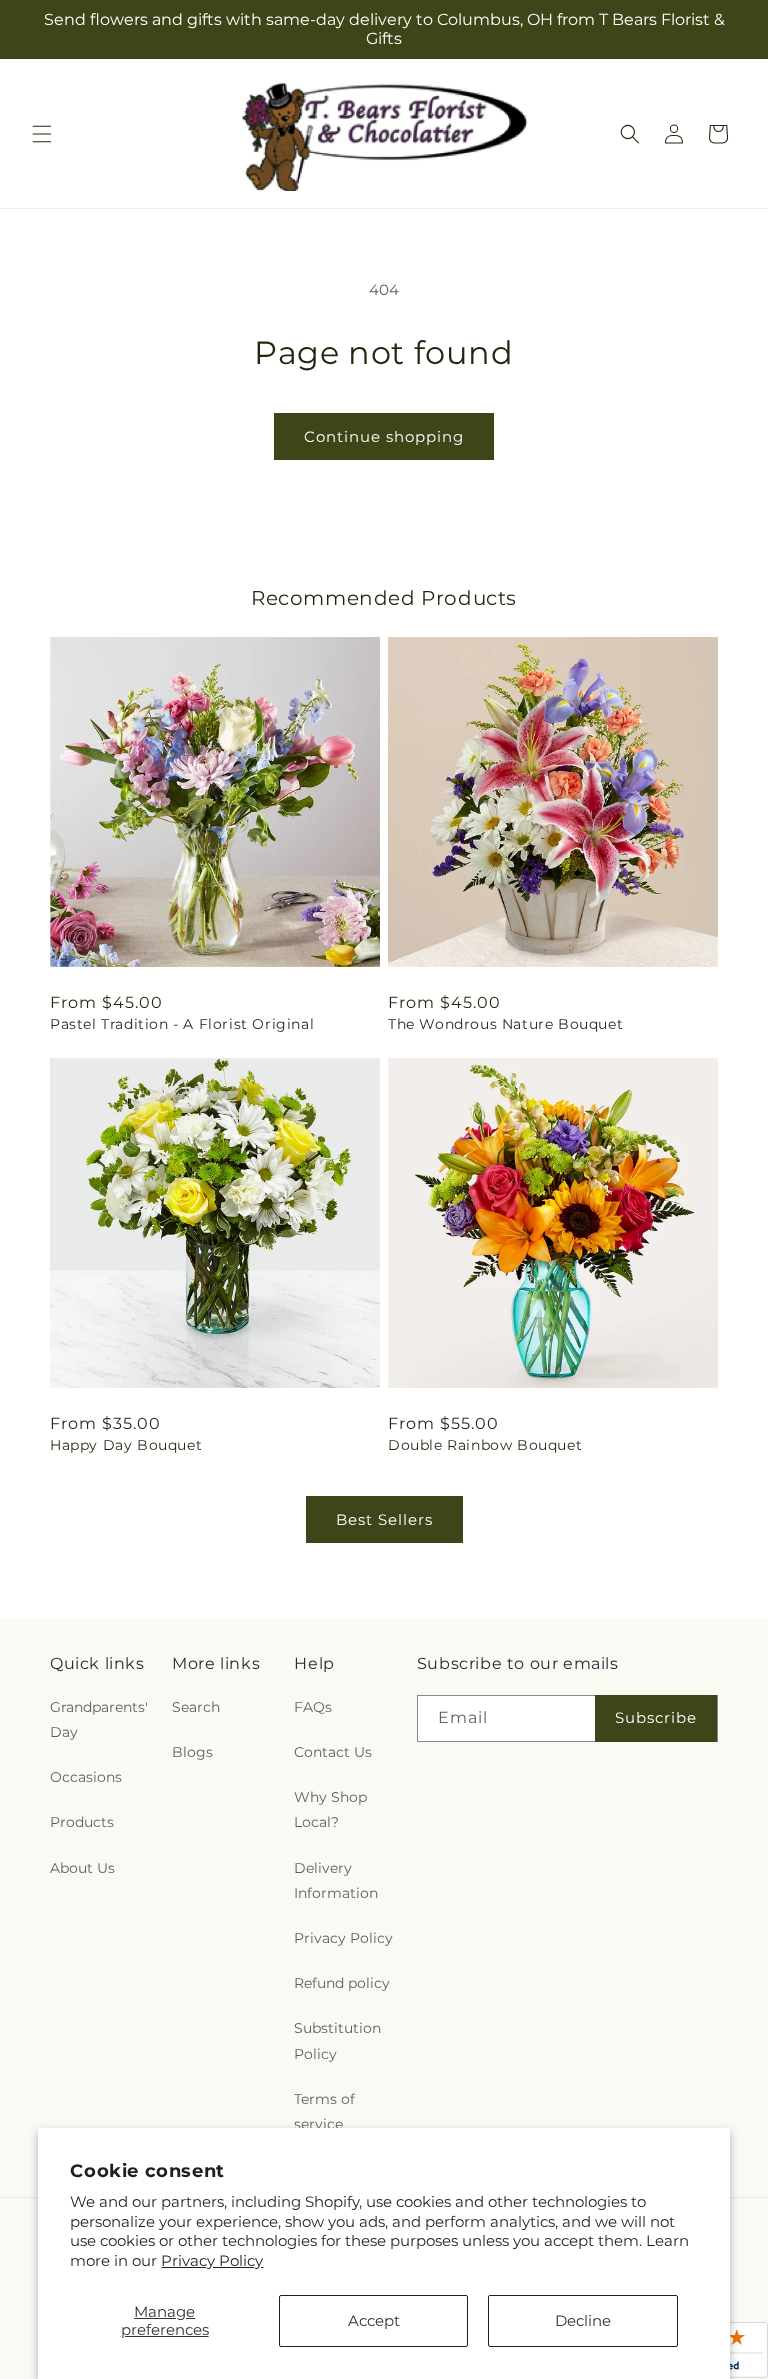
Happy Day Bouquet (126, 1445)
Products (82, 1822)
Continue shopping (384, 436)
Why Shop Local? (330, 1809)
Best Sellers (384, 1519)
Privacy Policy (212, 2260)
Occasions (86, 1777)
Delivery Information (336, 1880)
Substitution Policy (337, 2040)
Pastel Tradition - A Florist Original (182, 1024)
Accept (374, 2320)
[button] (42, 134)
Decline (583, 2320)
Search (196, 1707)
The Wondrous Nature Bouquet (505, 1024)
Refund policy (342, 1983)
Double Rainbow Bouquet (485, 1445)
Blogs (192, 1752)
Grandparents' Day (99, 1719)
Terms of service (324, 2111)
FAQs (313, 1707)
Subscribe (656, 1717)
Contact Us (333, 1752)
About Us (82, 1868)
